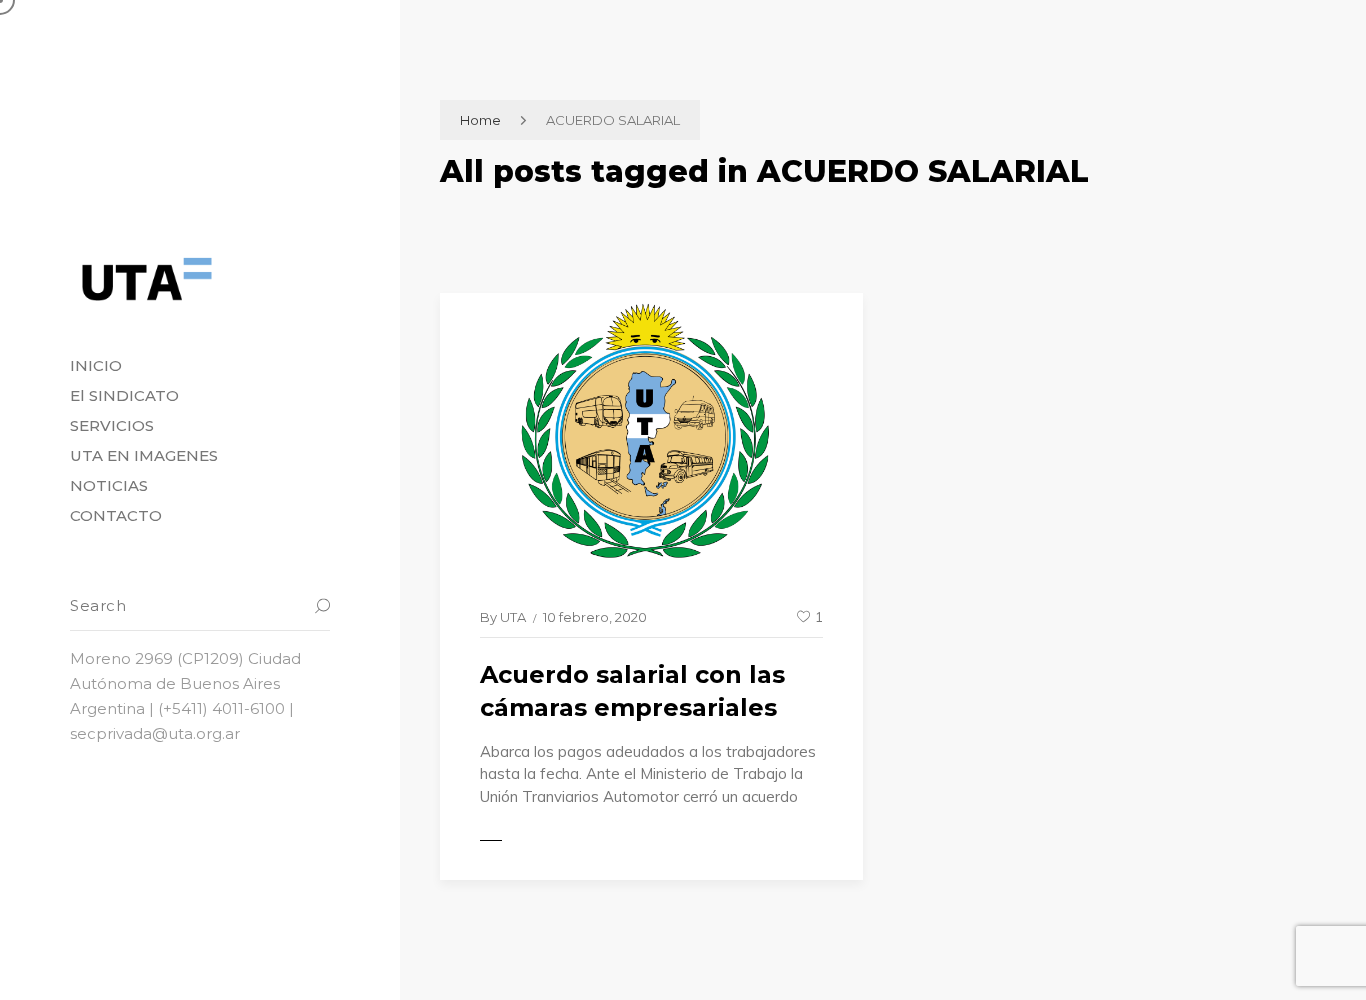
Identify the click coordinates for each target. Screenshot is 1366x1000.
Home (480, 120)
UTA (513, 617)
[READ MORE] (535, 840)
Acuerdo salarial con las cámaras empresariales (632, 691)
